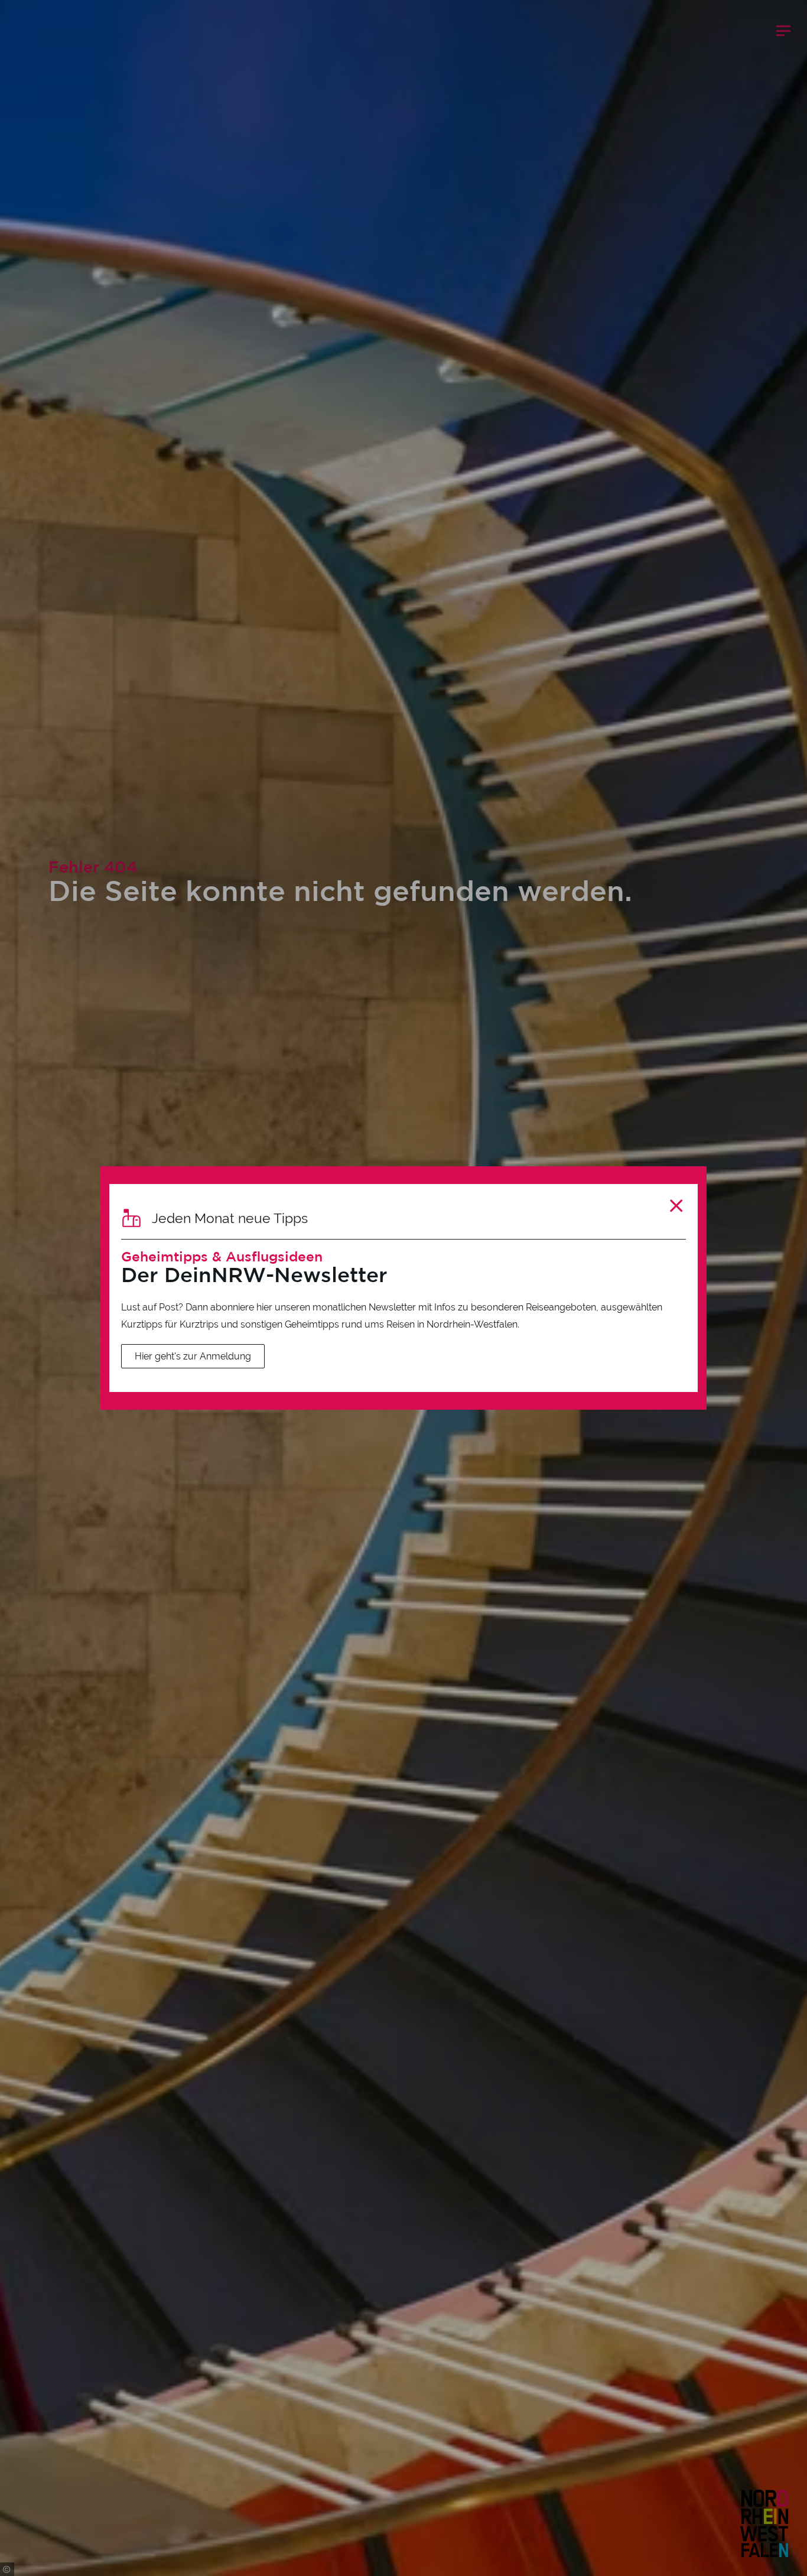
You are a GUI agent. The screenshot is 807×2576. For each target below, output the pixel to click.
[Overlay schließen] (676, 1206)
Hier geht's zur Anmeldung (193, 1356)
